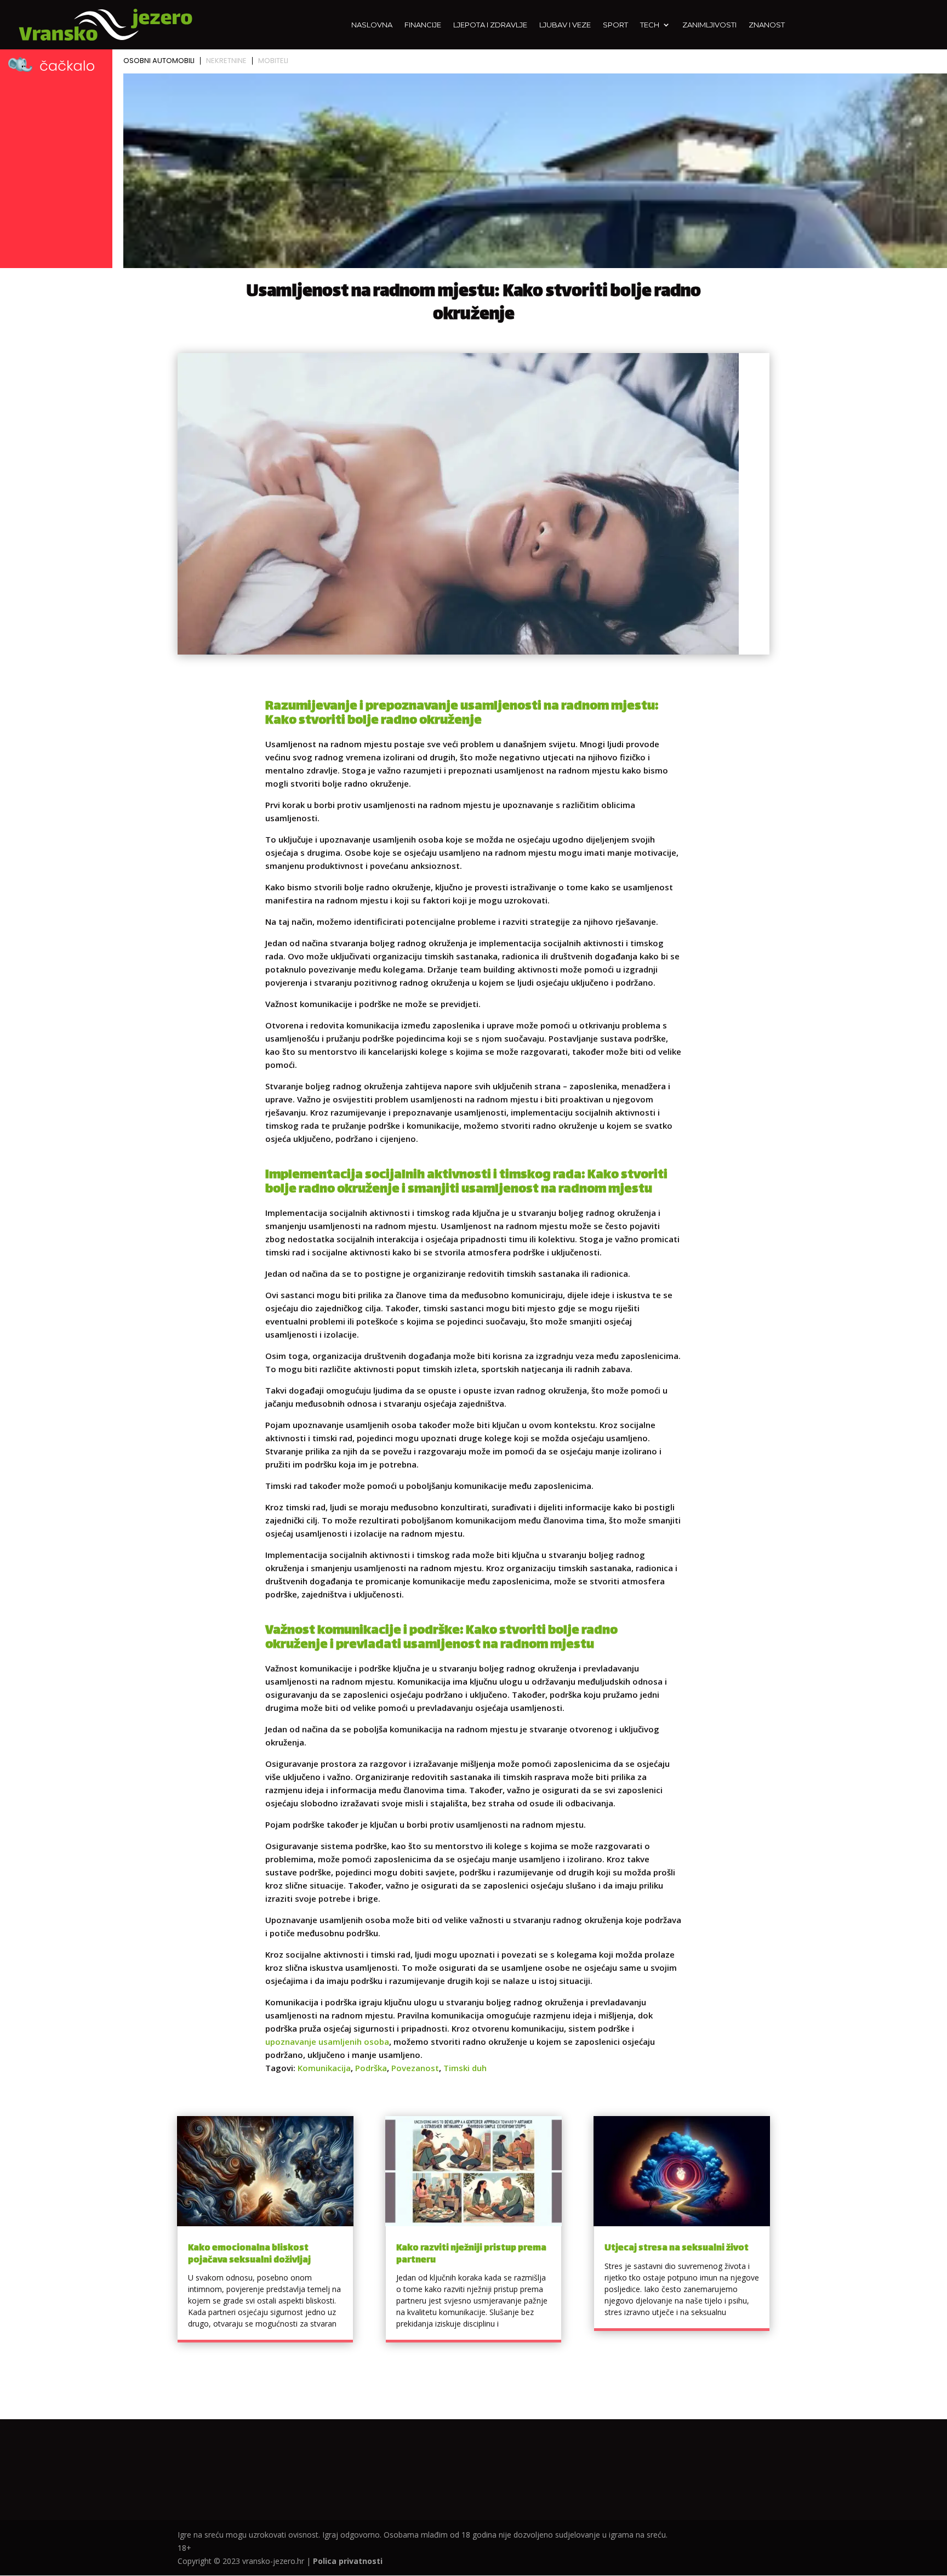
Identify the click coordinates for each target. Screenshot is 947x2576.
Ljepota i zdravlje (490, 25)
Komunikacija (324, 2068)
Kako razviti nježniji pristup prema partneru (471, 2254)
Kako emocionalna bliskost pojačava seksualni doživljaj (249, 2254)
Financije (423, 25)
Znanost (767, 25)
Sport (615, 25)
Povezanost (415, 2068)
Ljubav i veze (565, 25)
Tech (650, 25)
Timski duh (465, 2068)
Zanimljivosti (709, 25)
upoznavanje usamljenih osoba (327, 2042)
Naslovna (372, 25)
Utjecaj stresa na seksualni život (677, 2248)
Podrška (371, 2068)
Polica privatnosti (348, 2561)
